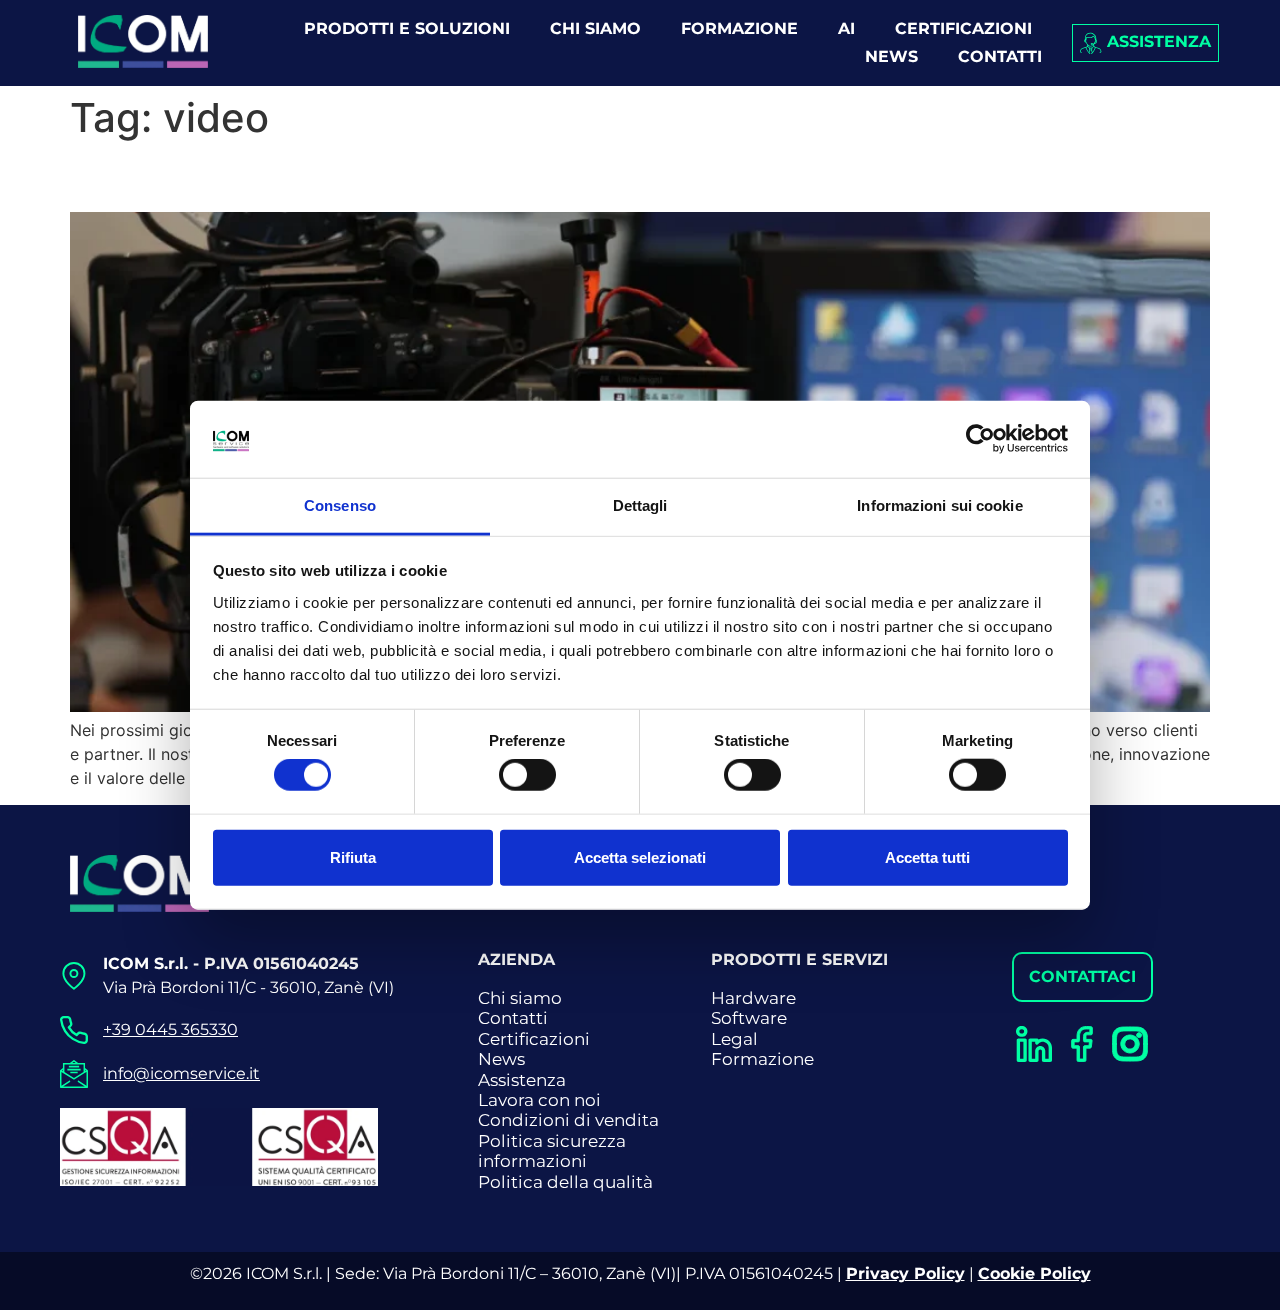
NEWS (891, 56)
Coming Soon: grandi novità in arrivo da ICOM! (419, 176)
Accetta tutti (927, 856)
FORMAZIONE (739, 28)
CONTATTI (1000, 56)
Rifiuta (353, 856)
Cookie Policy (1034, 1273)
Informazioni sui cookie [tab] (939, 505)
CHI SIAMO (595, 28)
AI (846, 28)
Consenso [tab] (340, 505)
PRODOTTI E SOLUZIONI (407, 28)
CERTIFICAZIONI (963, 28)
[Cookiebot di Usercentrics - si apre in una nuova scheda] (980, 439)
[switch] (527, 775)
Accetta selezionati (640, 856)
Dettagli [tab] (640, 505)
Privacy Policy (905, 1273)
